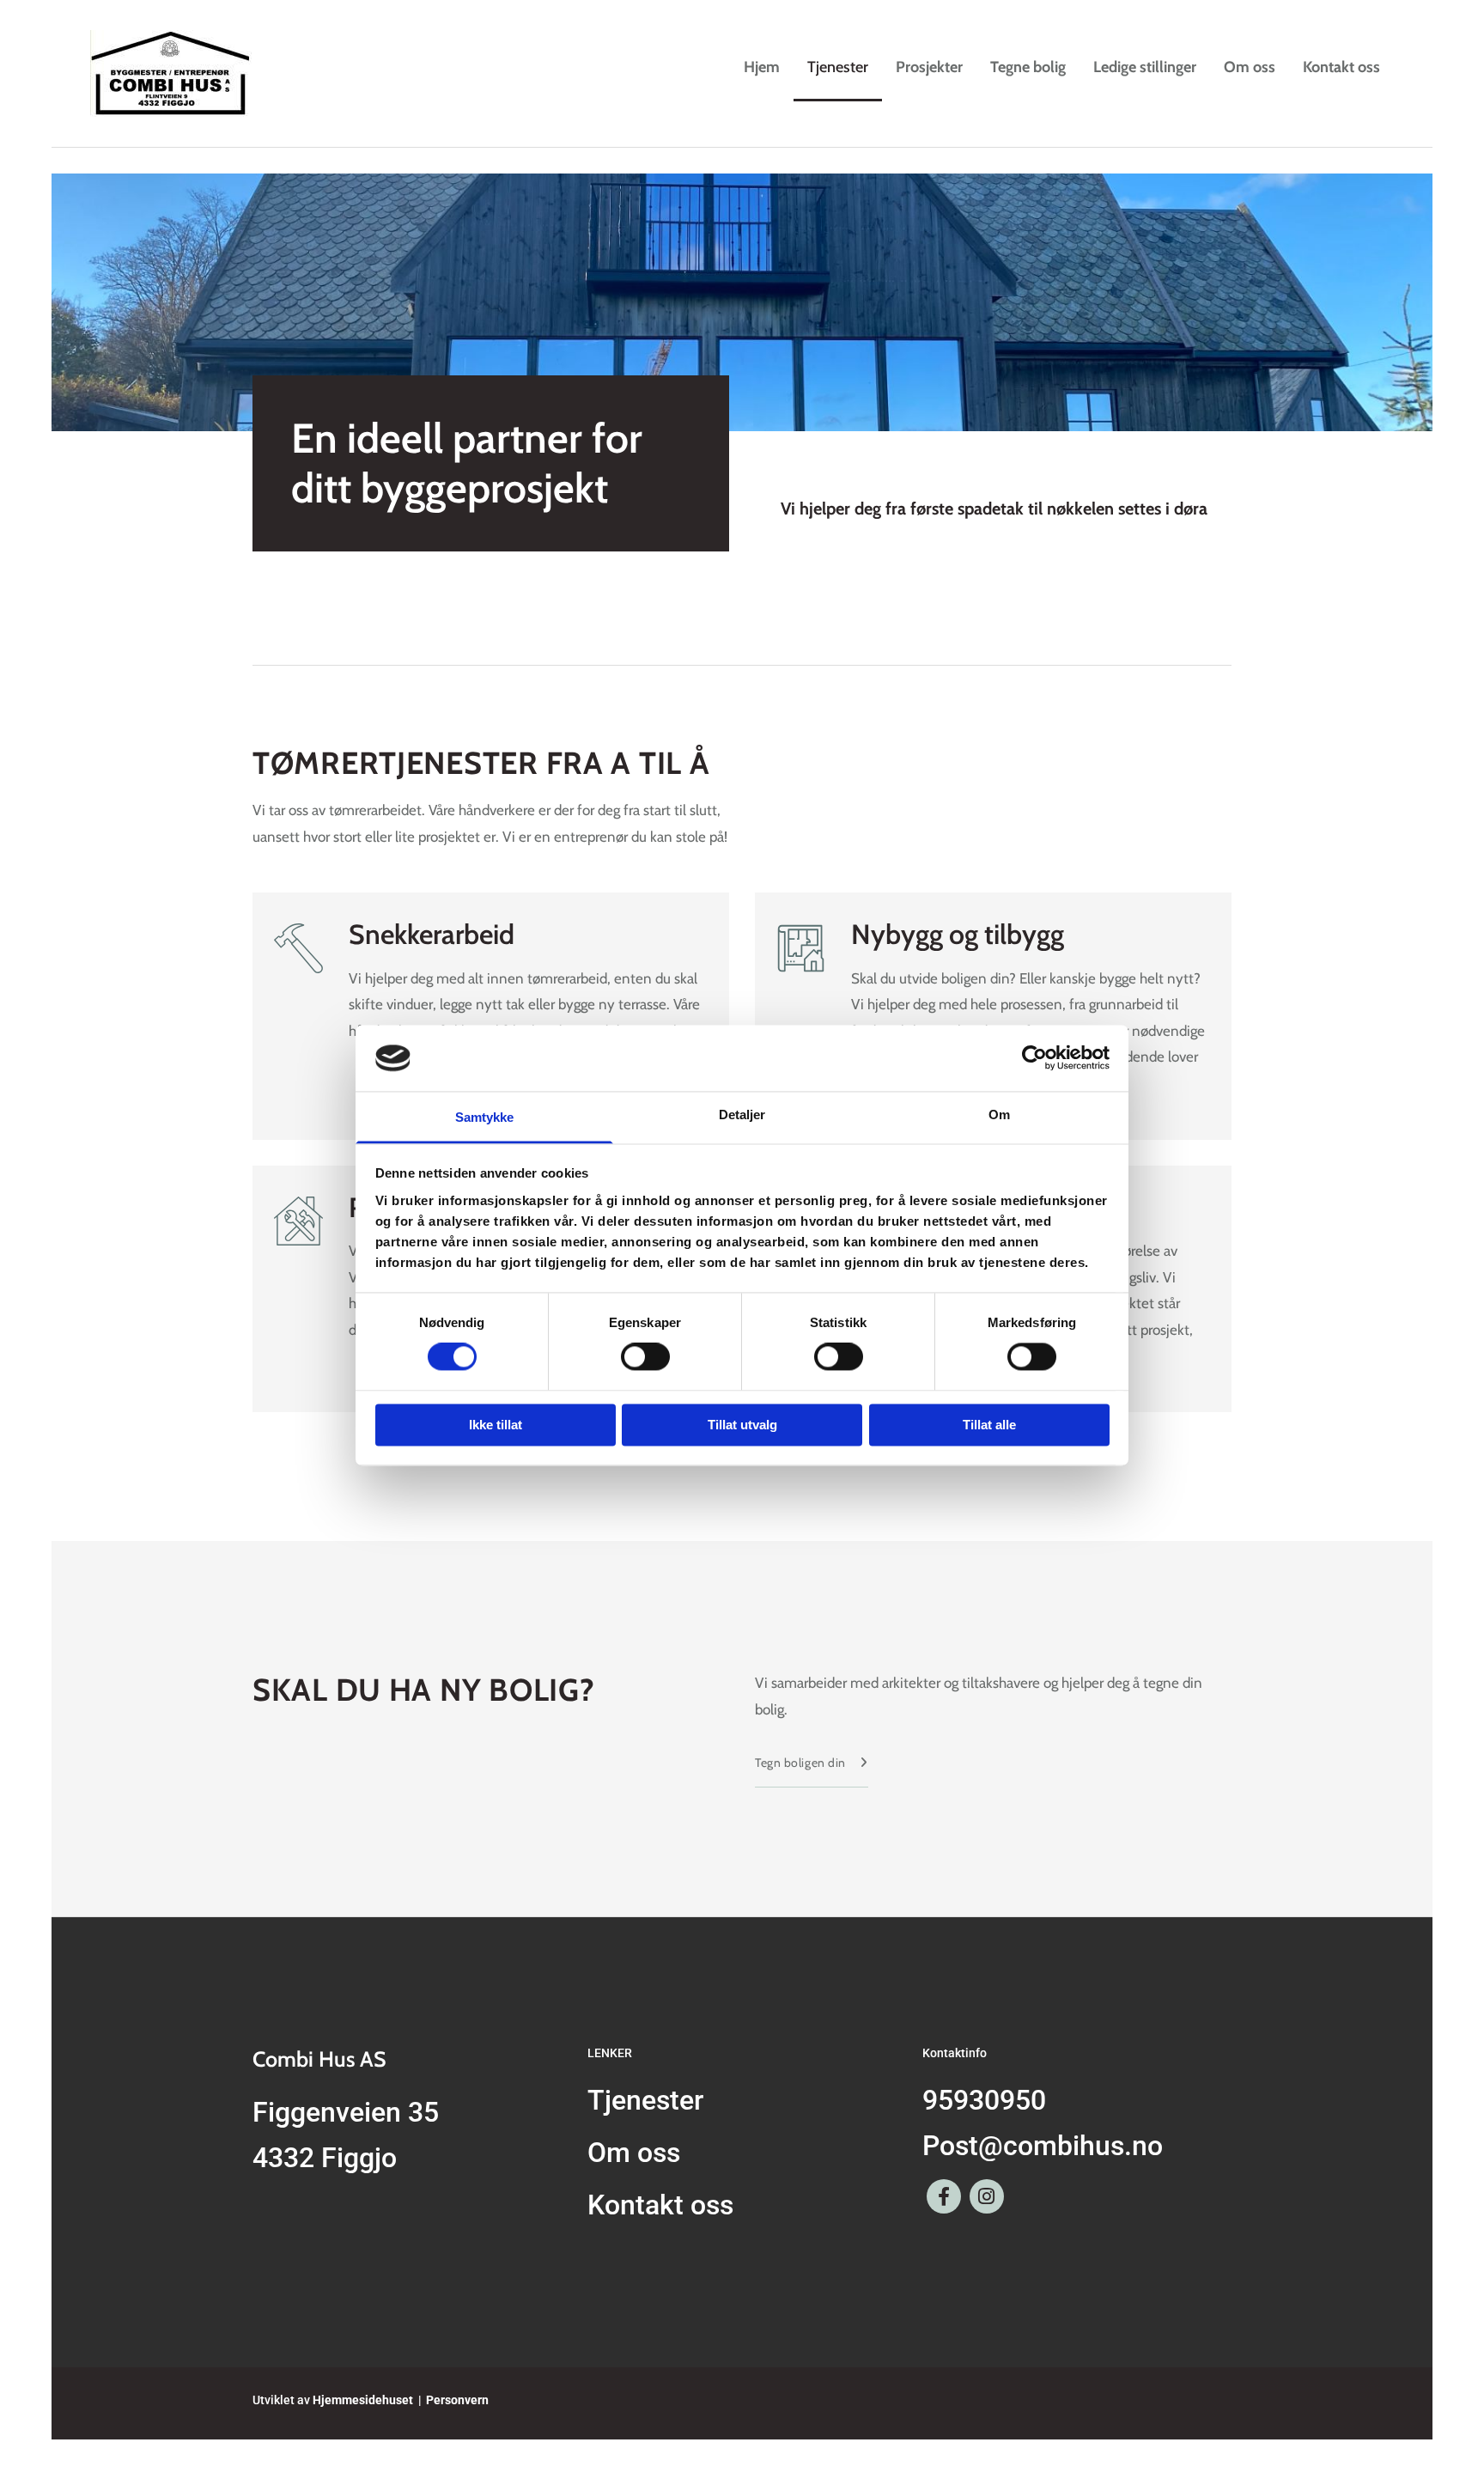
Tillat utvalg (742, 1425)
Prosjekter (929, 67)
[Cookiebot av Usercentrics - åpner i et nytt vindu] (1034, 1058)
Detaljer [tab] (742, 1115)
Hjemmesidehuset (363, 2400)
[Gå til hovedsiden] (188, 73)
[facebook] (944, 2196)
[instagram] (987, 2196)
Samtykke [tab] (485, 1117)
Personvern (457, 2400)
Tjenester (838, 67)
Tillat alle (989, 1425)
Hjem (762, 67)
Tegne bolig (1028, 67)
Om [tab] (999, 1115)
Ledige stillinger (1145, 67)
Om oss (1250, 67)
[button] (812, 1763)
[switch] (645, 1357)
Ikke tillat (496, 1425)
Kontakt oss (1341, 67)
